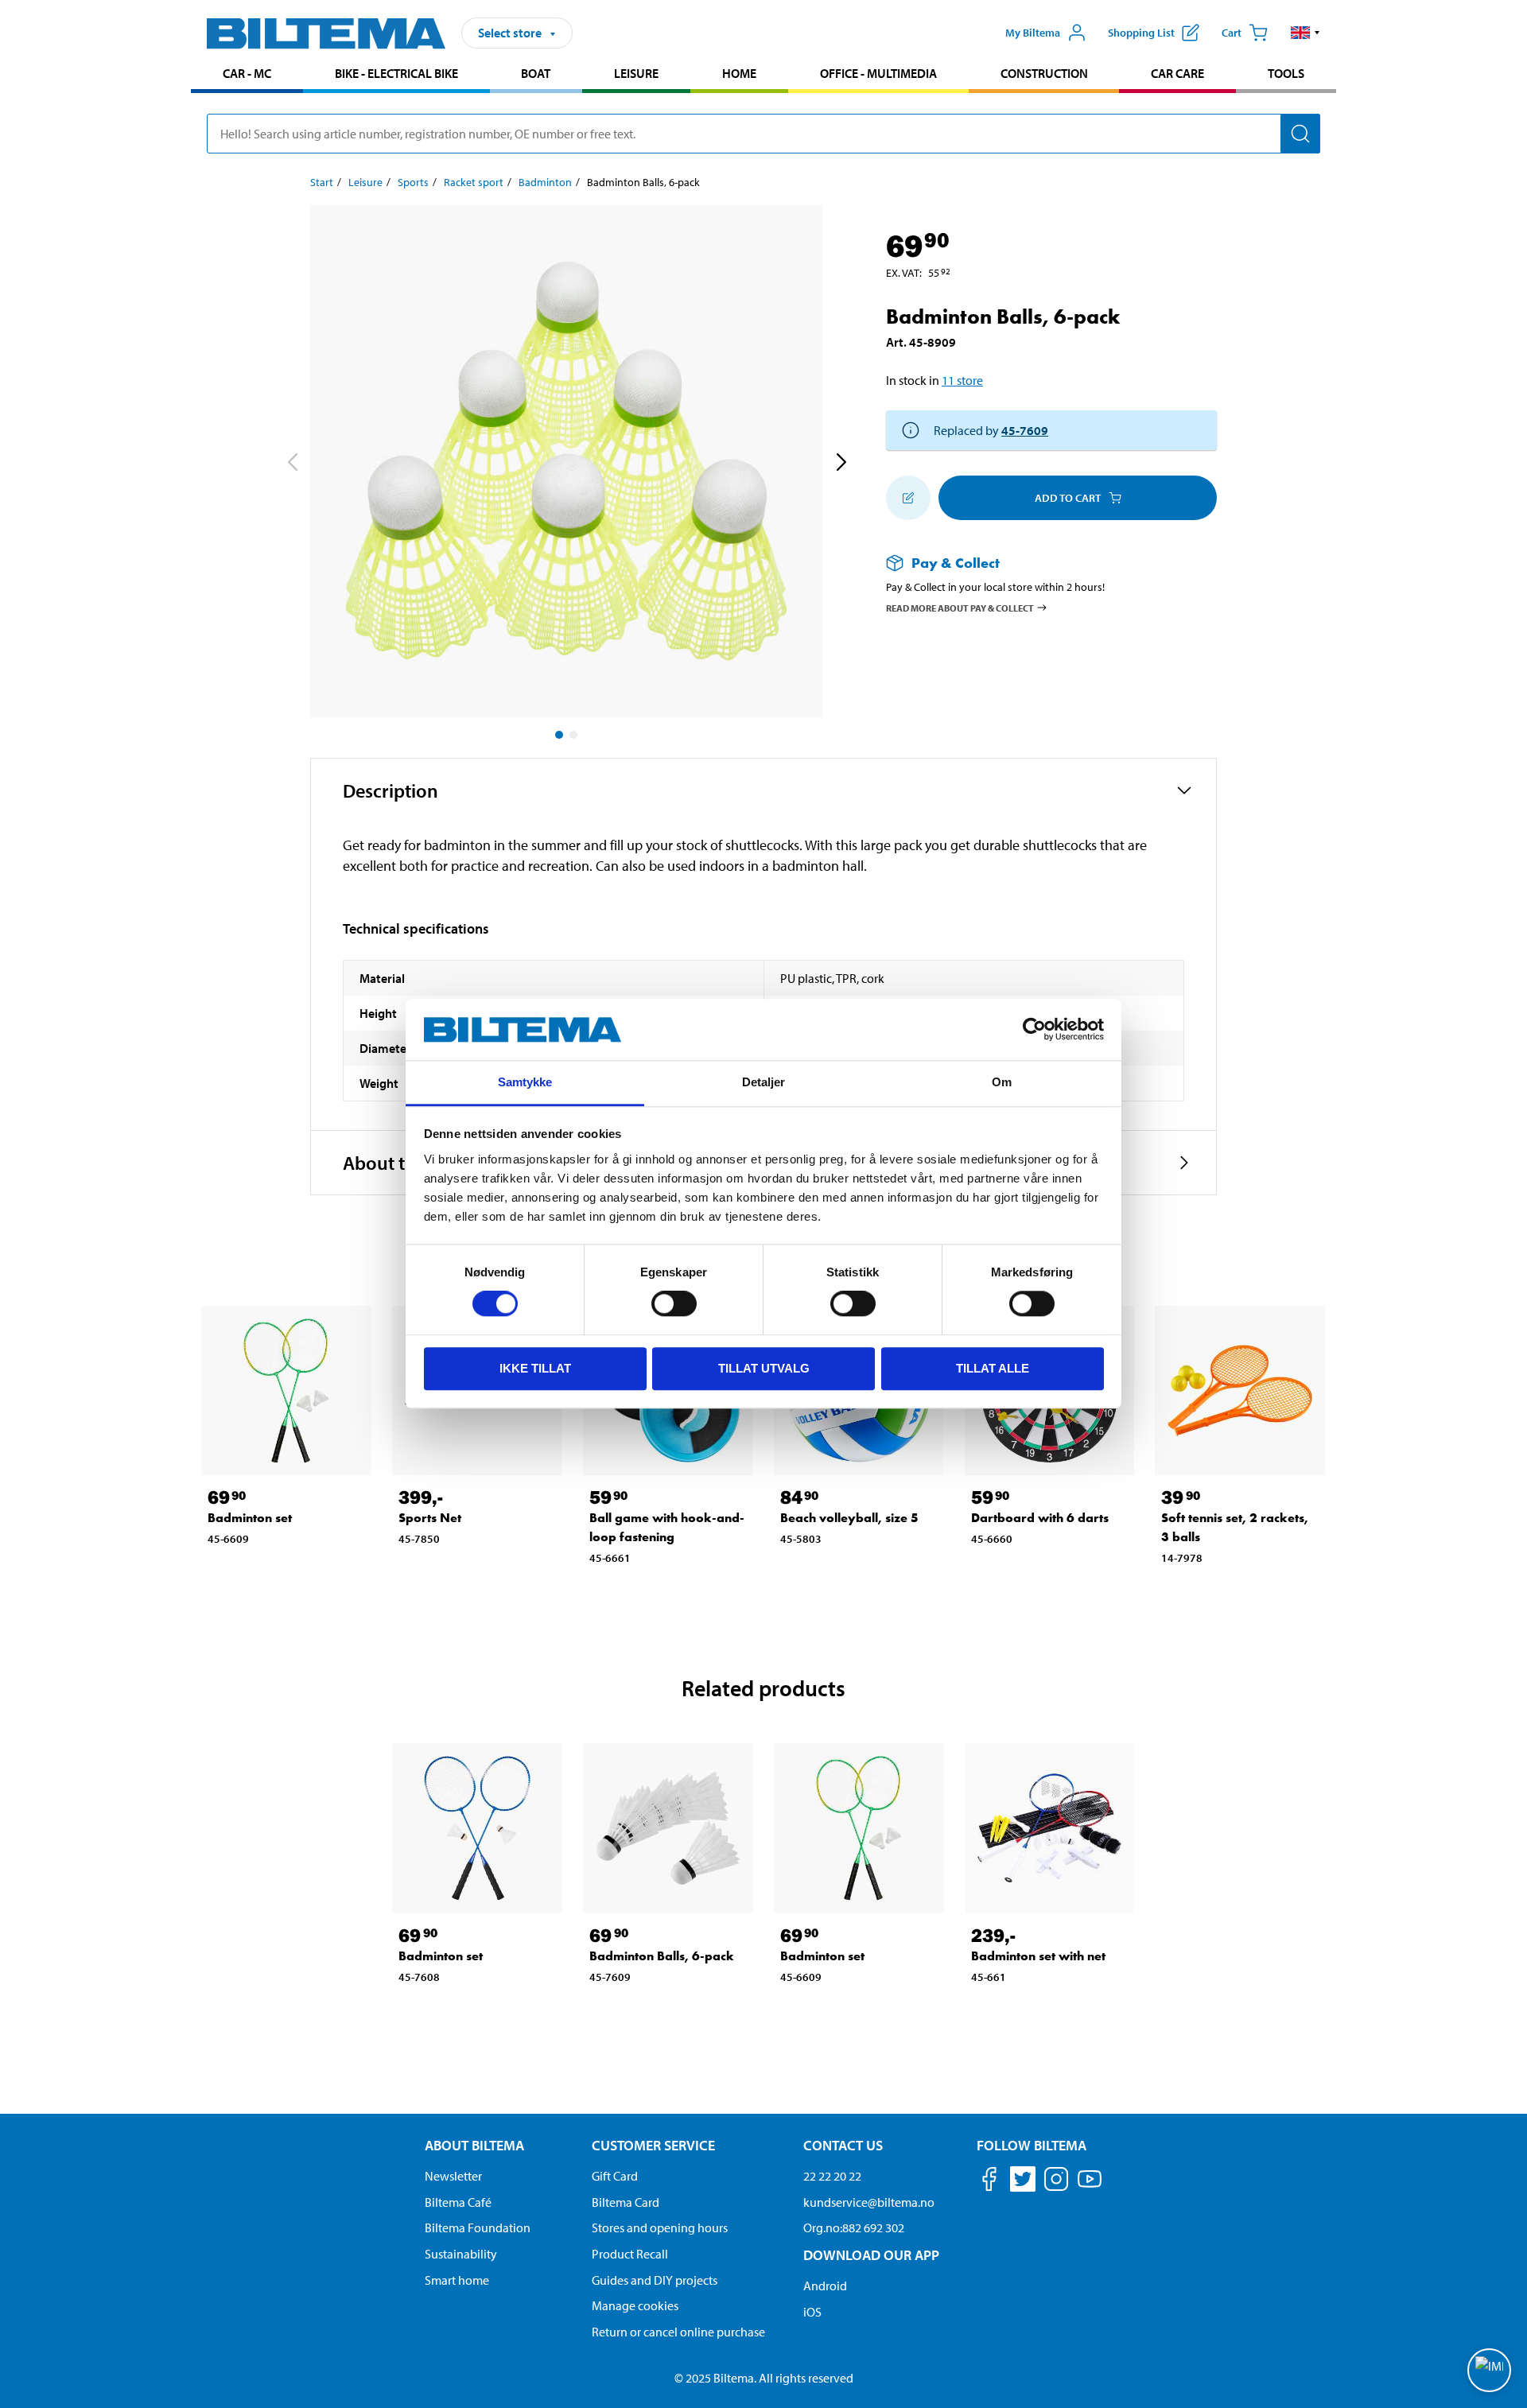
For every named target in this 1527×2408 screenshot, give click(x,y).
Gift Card (615, 2176)
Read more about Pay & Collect (960, 607)
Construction (1044, 73)
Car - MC (247, 73)
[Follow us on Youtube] (1090, 2187)
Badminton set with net (1038, 1956)
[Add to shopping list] (908, 498)
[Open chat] (1489, 2370)
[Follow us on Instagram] (1056, 2182)
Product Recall (630, 2254)
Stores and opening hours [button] (660, 2227)
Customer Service (653, 2145)
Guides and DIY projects (655, 2280)
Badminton (545, 182)
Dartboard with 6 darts (1040, 1518)
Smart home (457, 2280)
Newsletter (453, 2176)
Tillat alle (993, 1368)
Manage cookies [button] (635, 2305)
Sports (413, 182)
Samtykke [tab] (525, 1082)
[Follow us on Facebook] (989, 2182)
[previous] (292, 464)
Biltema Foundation (478, 2227)
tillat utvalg (764, 1368)
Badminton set (250, 1518)
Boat (536, 73)
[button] (1306, 33)
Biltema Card (626, 2202)
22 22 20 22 (832, 2176)
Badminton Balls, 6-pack (662, 1956)
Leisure (636, 73)
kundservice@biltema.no (869, 2202)
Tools (1286, 73)
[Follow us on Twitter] (1023, 2182)
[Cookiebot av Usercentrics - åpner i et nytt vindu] (1034, 1030)
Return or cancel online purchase (678, 2332)
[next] (841, 464)
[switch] (674, 1303)
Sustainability (461, 2254)
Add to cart (1068, 498)
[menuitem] (247, 75)
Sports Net (430, 1518)
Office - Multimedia (878, 73)
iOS (812, 2312)
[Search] (1300, 134)
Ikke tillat (535, 1368)
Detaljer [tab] (764, 1082)
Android (825, 2286)
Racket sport (474, 182)
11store (962, 380)
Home (739, 73)
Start (322, 182)
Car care (1177, 73)
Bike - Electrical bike (396, 73)
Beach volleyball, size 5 (849, 1518)
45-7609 (1025, 430)
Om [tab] (1002, 1082)
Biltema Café (458, 2202)
